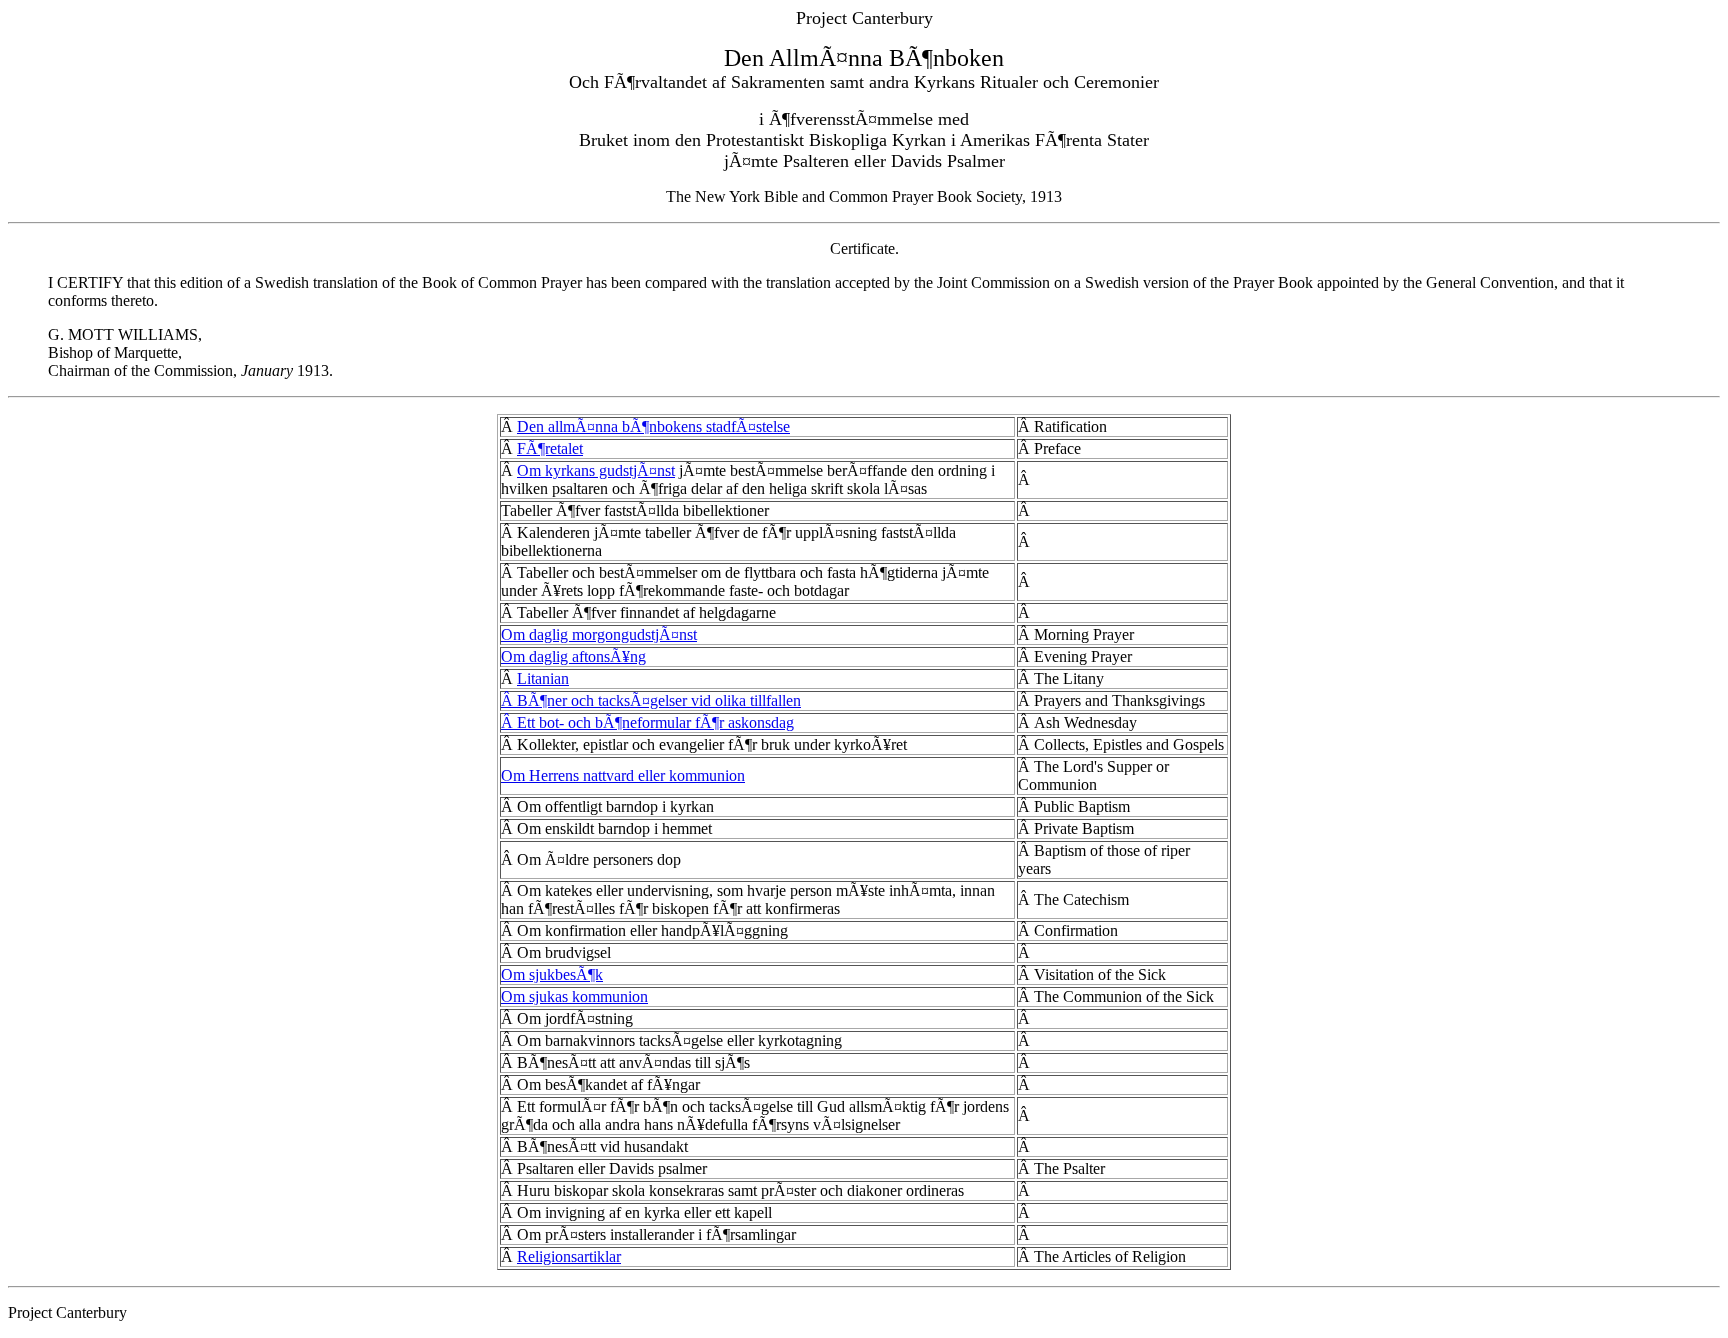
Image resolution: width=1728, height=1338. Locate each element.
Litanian (543, 678)
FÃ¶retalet (550, 448)
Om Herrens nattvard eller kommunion (623, 775)
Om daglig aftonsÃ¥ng (573, 656)
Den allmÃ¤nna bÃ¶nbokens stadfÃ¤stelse (653, 426)
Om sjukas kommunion (574, 996)
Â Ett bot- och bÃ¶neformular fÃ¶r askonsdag (647, 722)
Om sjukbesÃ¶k (552, 974)
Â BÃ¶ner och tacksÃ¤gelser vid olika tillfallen (651, 700)
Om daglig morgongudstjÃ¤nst (599, 634)
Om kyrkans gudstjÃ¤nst (596, 470)
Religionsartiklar (569, 1256)
